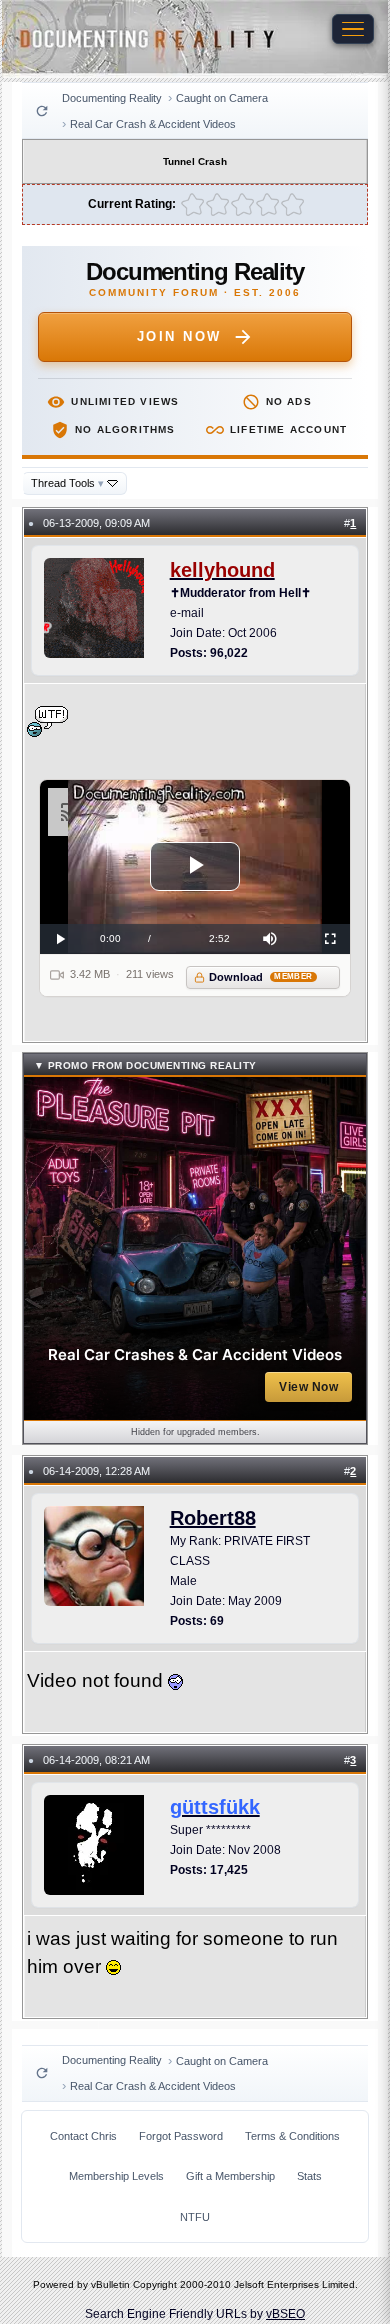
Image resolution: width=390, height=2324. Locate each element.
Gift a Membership (230, 2176)
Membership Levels (116, 2176)
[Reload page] (42, 111)
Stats (309, 2176)
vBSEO (285, 2314)
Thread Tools (67, 483)
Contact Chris (83, 2136)
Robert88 (213, 1518)
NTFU (195, 2217)
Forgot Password (181, 2136)
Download (260, 977)
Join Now (179, 336)
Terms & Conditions (292, 2136)
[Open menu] (353, 29)
